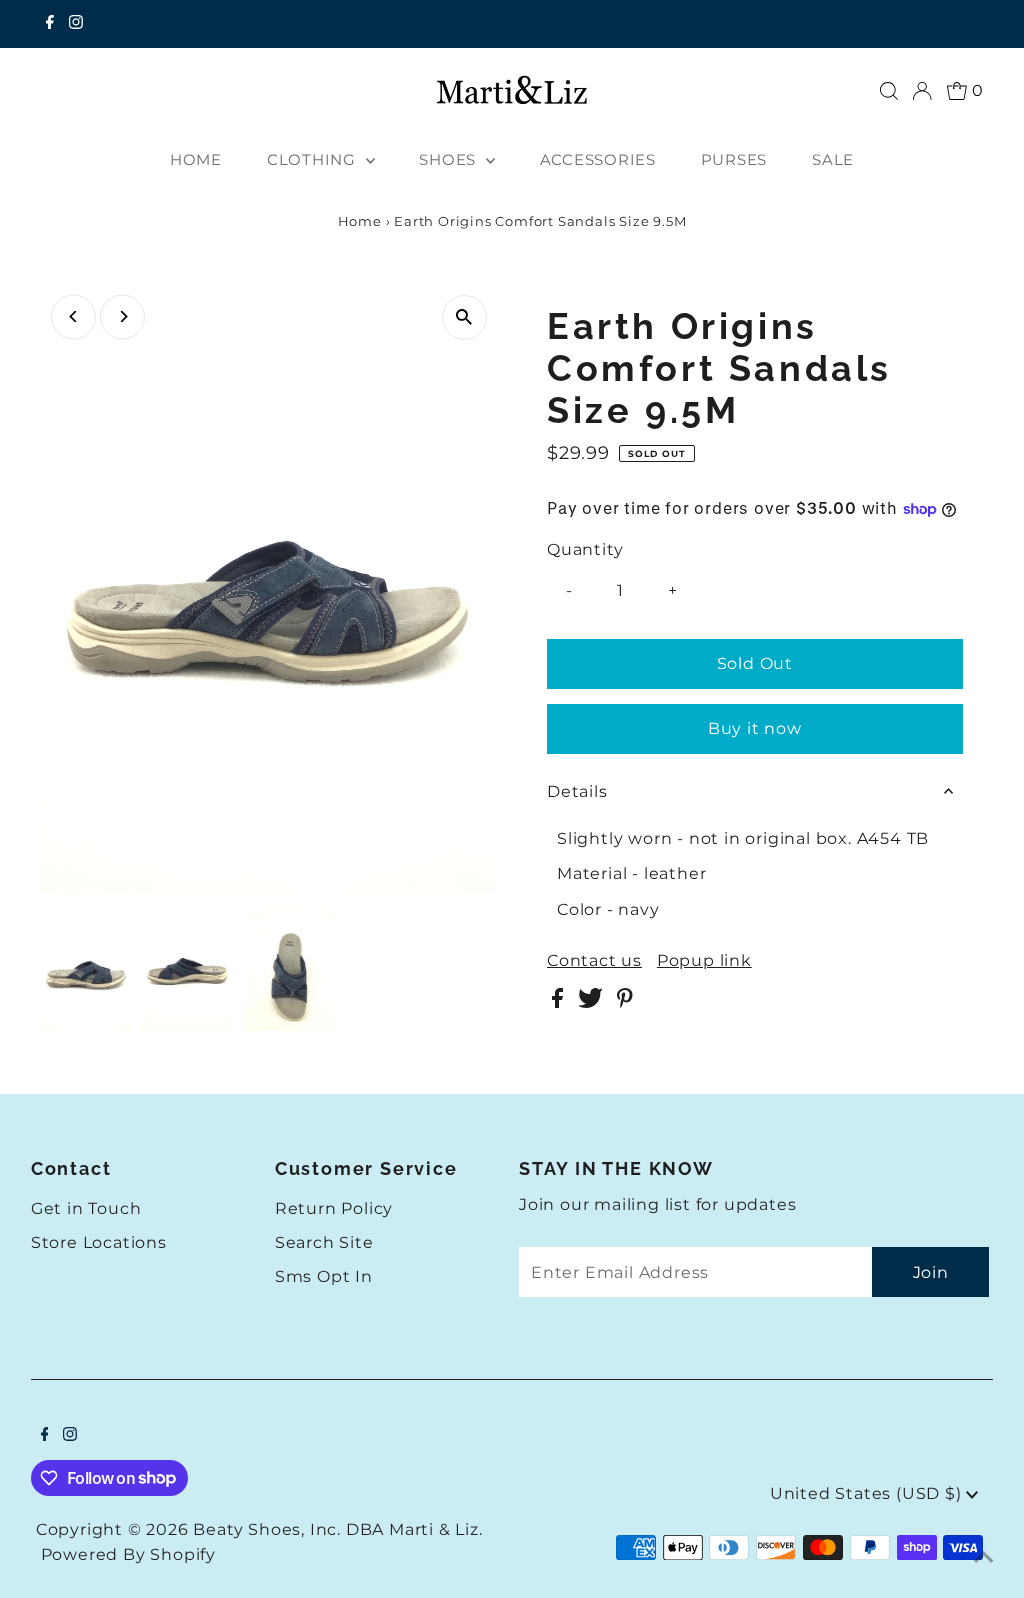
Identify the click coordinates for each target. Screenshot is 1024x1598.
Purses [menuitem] (734, 159)
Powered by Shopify (128, 1554)
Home (360, 221)
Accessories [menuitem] (598, 159)
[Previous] (73, 316)
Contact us (594, 961)
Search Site (324, 1242)
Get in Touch (86, 1208)
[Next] (122, 316)
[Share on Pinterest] (625, 1002)
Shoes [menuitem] (450, 159)
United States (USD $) (868, 1493)
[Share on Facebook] (560, 1002)
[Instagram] (76, 24)
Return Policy (334, 1208)
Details (577, 791)
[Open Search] (889, 91)
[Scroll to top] (984, 1558)
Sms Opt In (324, 1276)
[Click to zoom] (464, 317)
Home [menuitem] (196, 159)
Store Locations (99, 1242)
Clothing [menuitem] (314, 159)
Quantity (585, 549)
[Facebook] (50, 24)
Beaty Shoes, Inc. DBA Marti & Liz (335, 1529)
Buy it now (755, 728)
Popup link (704, 961)
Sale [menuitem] (833, 159)
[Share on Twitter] (592, 1002)
